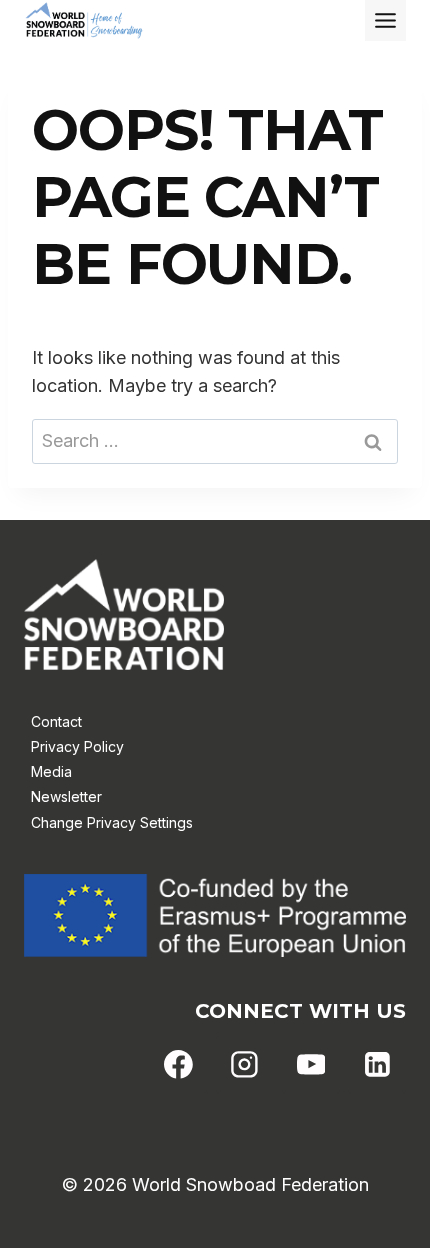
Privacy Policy (77, 746)
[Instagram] (245, 1065)
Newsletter (66, 796)
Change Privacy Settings (112, 822)
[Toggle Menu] (385, 20)
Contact (56, 721)
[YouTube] (311, 1065)
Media (51, 771)
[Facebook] (179, 1065)
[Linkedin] (377, 1065)
